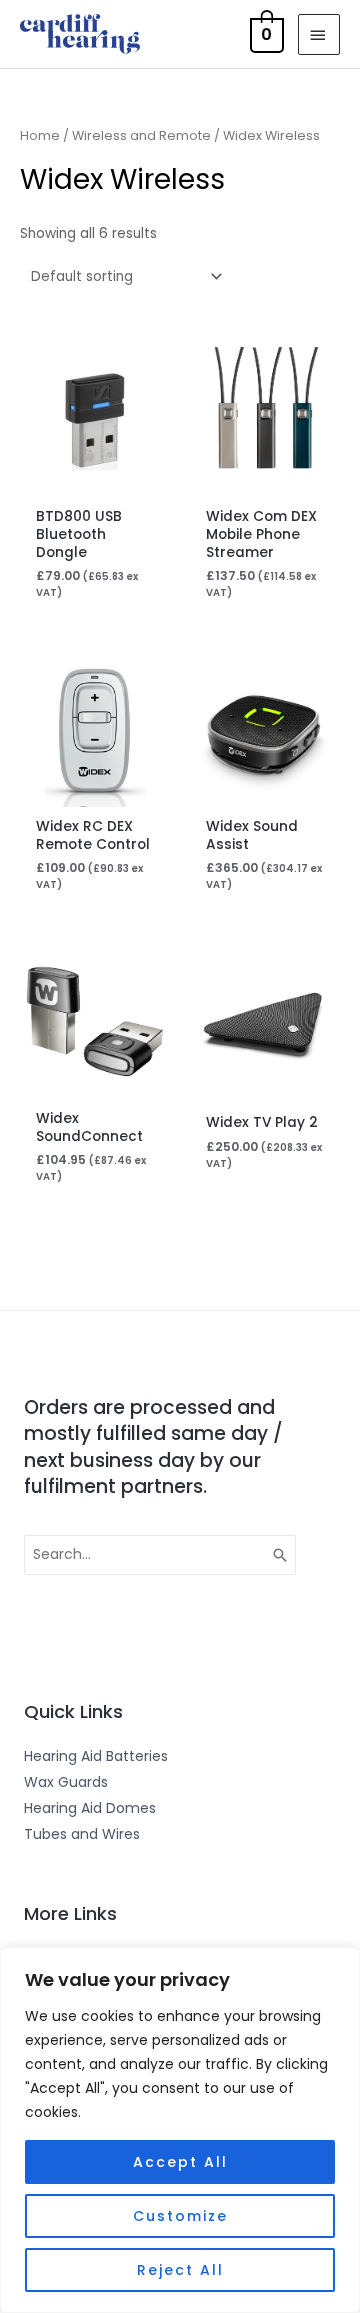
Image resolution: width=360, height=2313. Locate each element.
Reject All (180, 2270)
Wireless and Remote (141, 135)
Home (40, 135)
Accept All (180, 2162)
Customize (180, 2216)
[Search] (281, 1555)
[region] (180, 2130)
